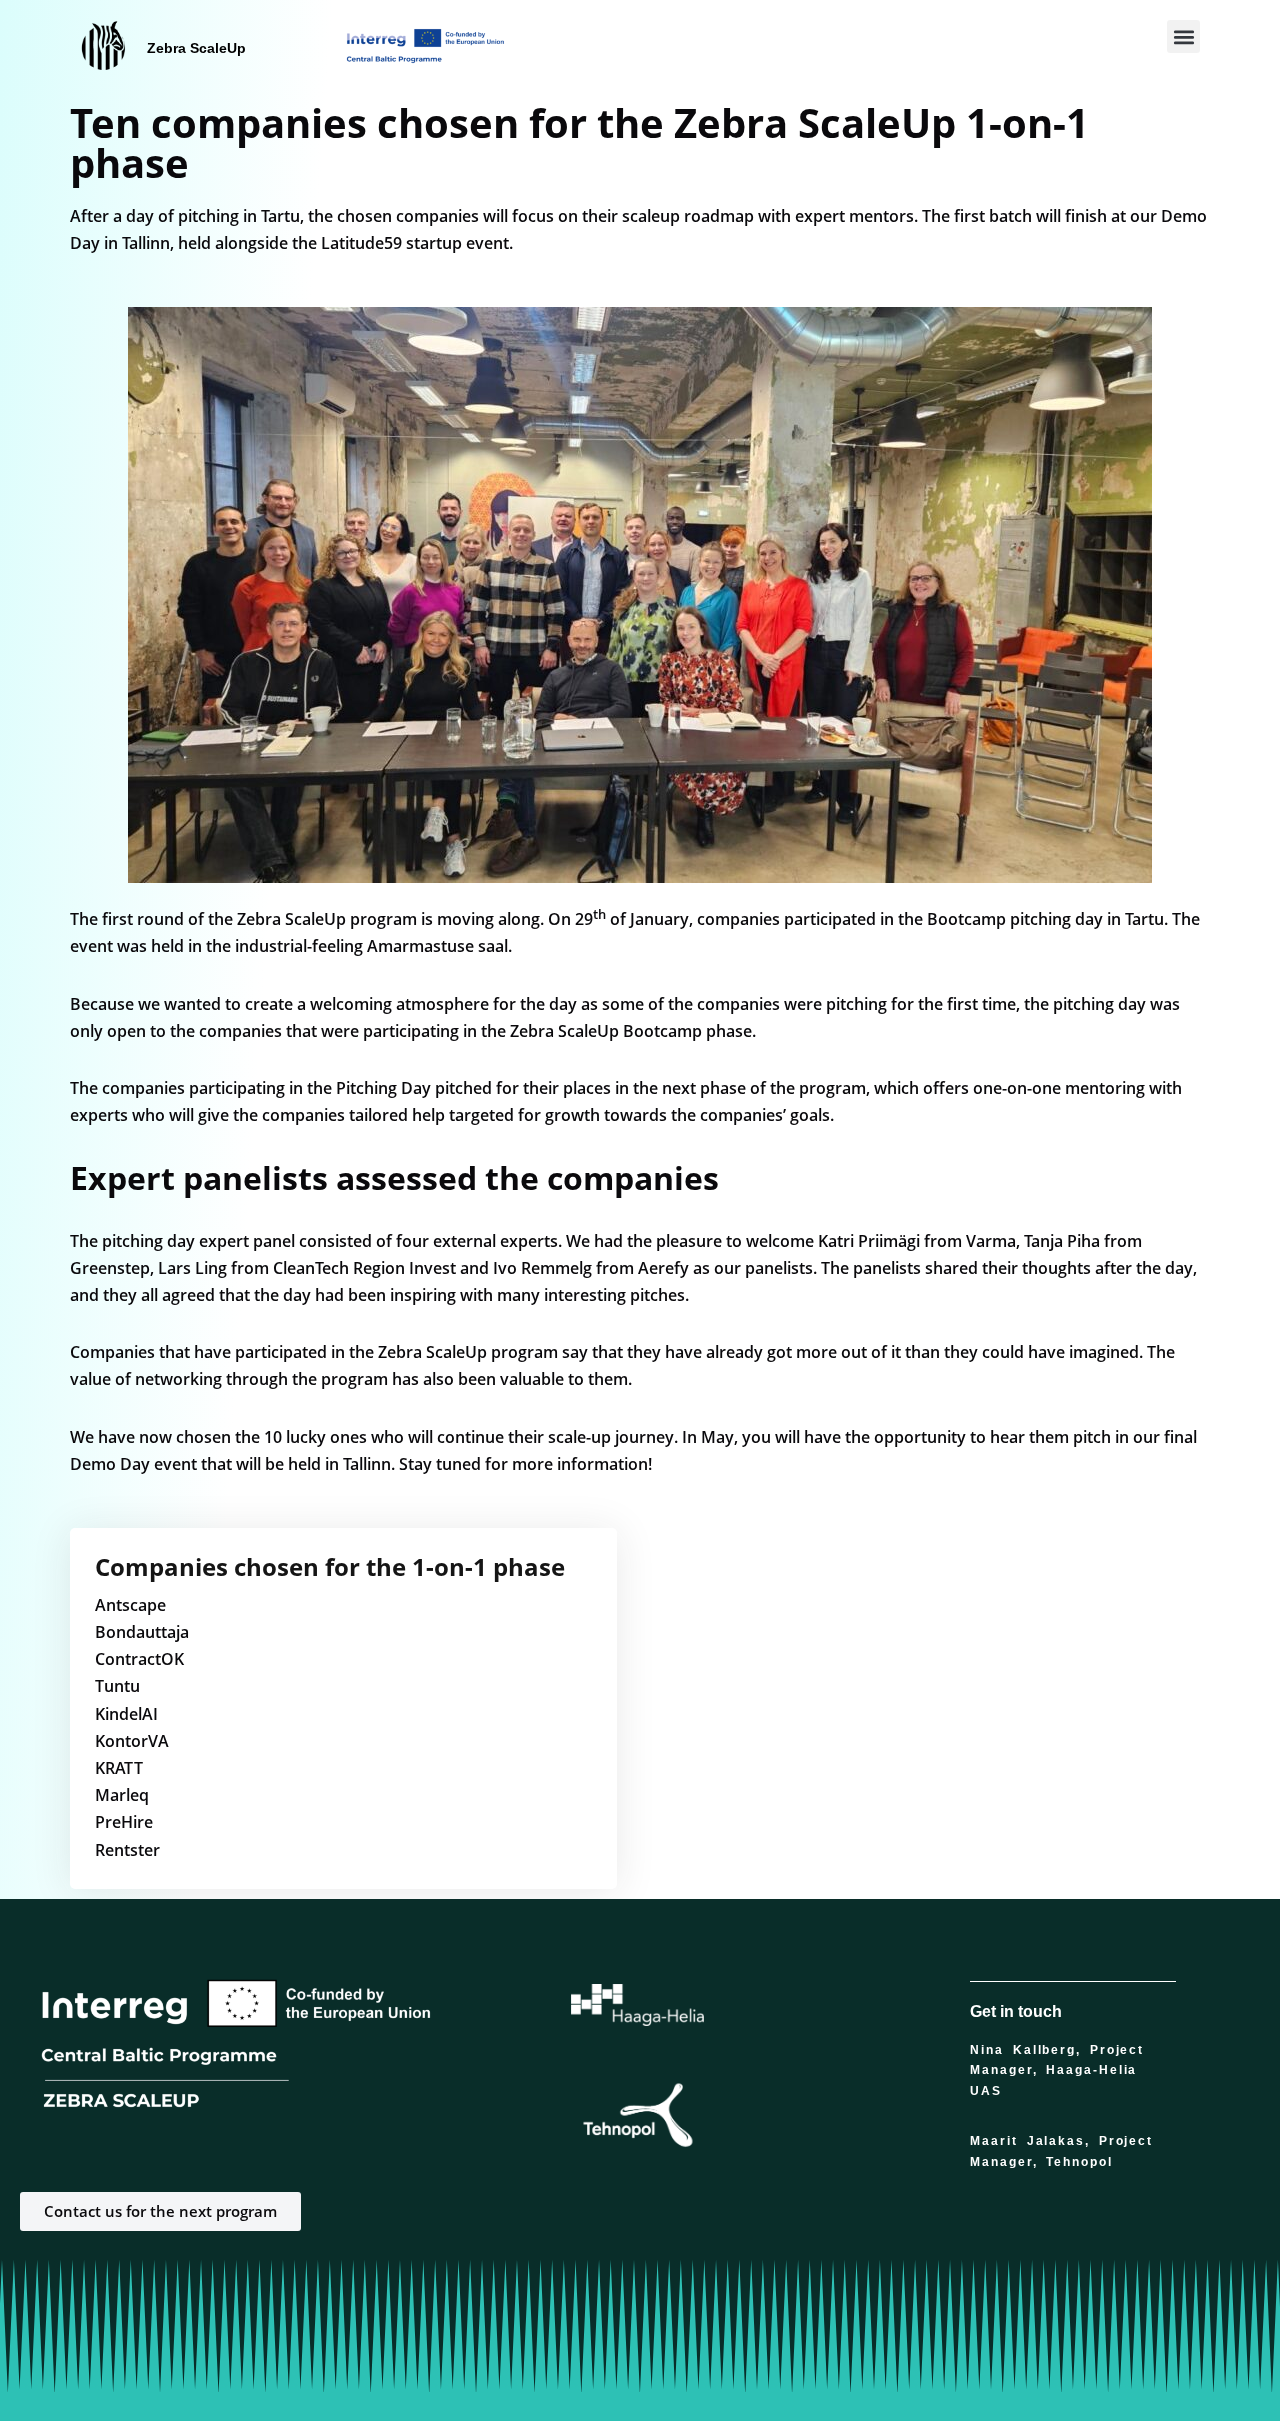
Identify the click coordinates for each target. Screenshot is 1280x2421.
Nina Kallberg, (1030, 2050)
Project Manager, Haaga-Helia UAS (1057, 2070)
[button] (1183, 36)
